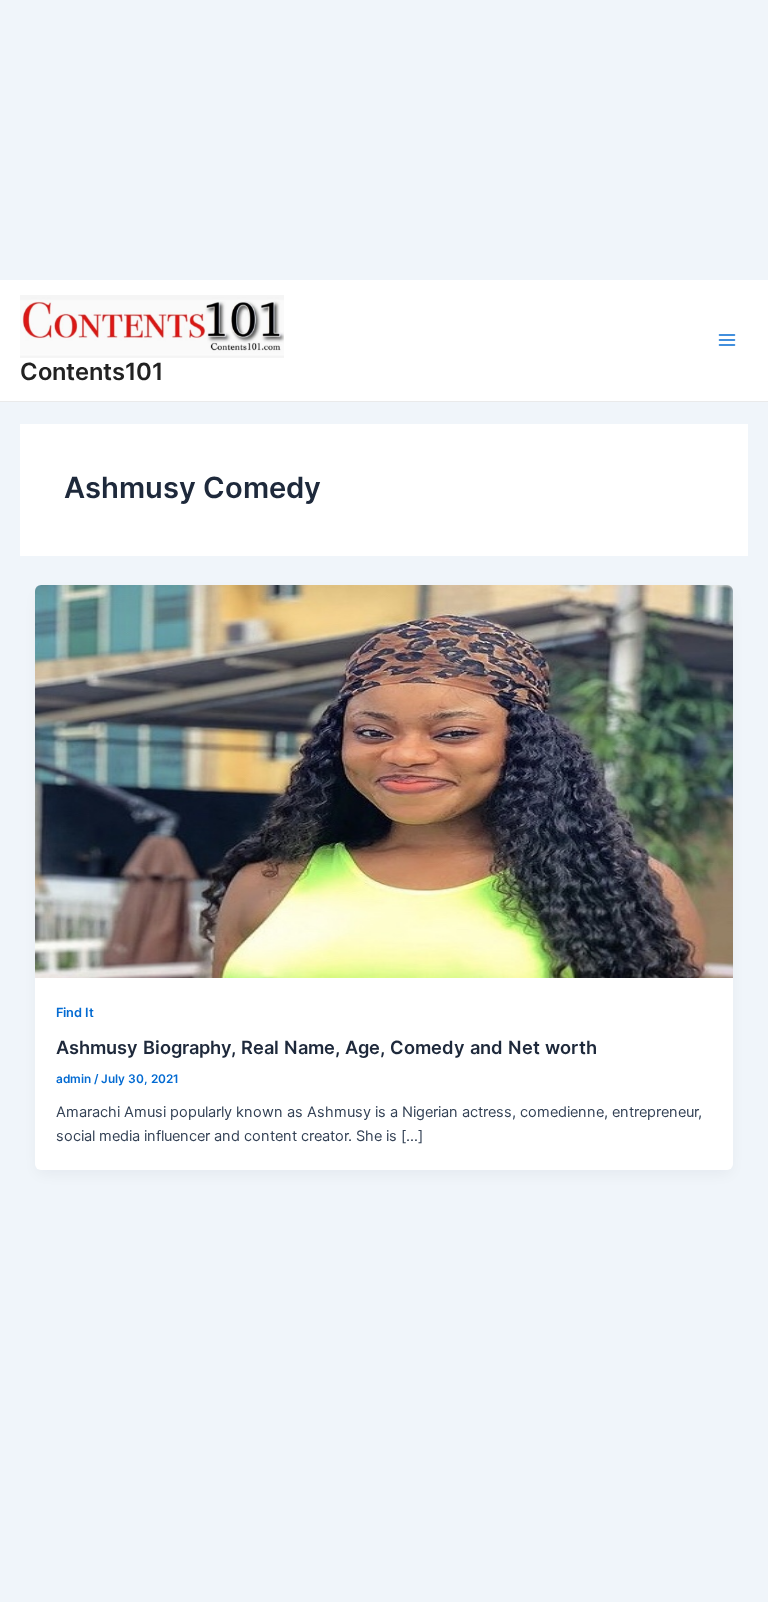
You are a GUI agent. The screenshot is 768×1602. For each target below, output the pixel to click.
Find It (75, 1012)
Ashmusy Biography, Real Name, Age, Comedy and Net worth (326, 1047)
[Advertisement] (384, 140)
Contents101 (91, 371)
